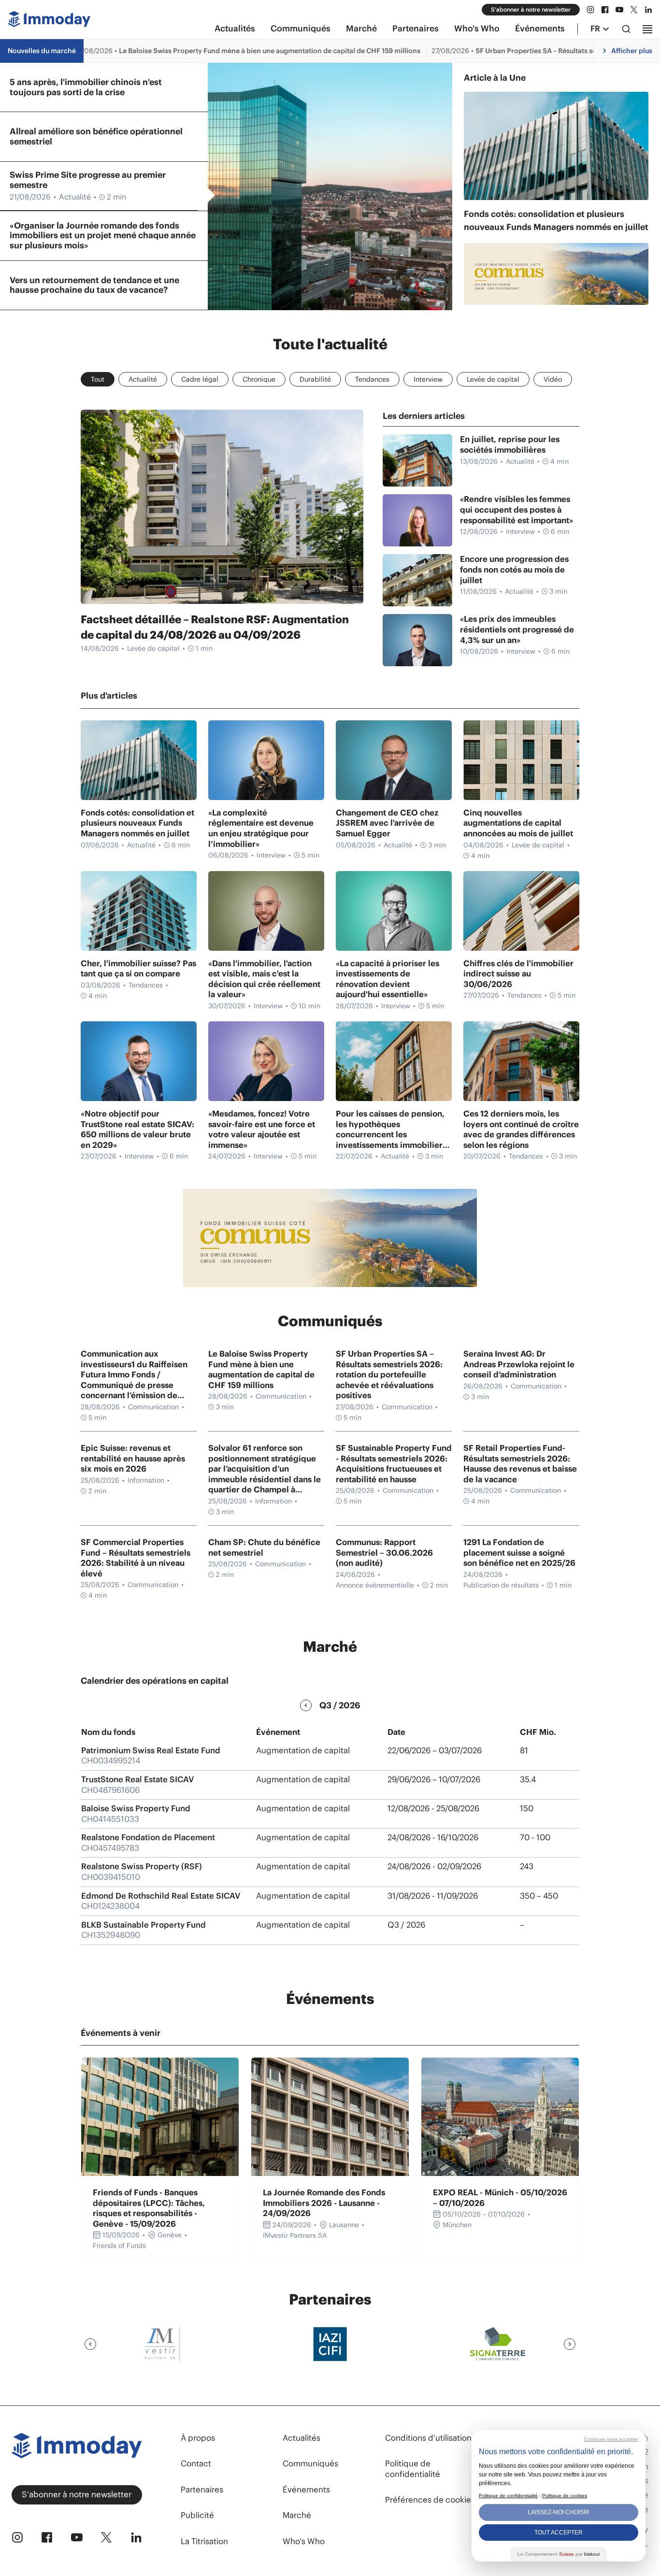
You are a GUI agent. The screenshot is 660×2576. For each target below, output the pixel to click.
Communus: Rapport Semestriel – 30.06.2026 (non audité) (384, 1553)
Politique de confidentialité (413, 2469)
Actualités (235, 29)
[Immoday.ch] (49, 21)
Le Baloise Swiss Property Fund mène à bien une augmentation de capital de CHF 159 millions (261, 1370)
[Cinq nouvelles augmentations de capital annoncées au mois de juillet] (521, 760)
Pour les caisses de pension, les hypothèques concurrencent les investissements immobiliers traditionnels (391, 1130)
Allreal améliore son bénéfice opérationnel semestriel (96, 136)
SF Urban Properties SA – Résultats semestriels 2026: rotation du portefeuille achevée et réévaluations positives (389, 1375)
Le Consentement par (559, 2554)
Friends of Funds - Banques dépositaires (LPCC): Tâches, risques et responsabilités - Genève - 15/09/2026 (149, 2208)
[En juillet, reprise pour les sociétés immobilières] (417, 460)
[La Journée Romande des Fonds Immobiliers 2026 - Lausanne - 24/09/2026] (330, 2117)
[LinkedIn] (648, 10)
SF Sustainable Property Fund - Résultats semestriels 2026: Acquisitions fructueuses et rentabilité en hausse (394, 1464)
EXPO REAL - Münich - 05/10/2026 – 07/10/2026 (500, 2198)
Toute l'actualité (330, 344)
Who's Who (477, 29)
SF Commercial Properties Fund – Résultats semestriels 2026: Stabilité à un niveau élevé (136, 1558)
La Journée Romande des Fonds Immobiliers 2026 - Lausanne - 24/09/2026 (324, 2203)
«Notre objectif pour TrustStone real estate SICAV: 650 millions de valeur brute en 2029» (137, 1130)
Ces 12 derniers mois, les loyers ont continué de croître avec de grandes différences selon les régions (521, 1130)
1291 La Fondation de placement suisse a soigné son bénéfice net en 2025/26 (519, 1553)
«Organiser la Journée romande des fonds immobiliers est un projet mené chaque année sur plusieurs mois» (103, 230)
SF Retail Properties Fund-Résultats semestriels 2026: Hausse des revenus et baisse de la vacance (520, 1464)
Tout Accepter (559, 2533)
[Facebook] (605, 10)
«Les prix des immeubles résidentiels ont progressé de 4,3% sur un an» (517, 630)
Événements (540, 29)
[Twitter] (634, 10)
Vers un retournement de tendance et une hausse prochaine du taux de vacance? (94, 285)
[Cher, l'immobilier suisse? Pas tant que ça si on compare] (139, 911)
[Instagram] (590, 10)
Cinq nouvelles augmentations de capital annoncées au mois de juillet (518, 823)
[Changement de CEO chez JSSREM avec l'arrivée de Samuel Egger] (394, 760)
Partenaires (416, 29)
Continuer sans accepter (611, 2439)
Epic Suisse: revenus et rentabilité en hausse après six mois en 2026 (133, 1459)
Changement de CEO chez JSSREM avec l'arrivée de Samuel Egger (387, 823)
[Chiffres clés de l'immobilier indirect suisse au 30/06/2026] (521, 911)
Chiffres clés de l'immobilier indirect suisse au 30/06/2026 (518, 974)
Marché (361, 29)
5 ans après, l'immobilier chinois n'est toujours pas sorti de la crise (86, 87)
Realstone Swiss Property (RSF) (142, 1866)
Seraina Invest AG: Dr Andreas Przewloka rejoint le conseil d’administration (519, 1364)
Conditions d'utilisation (428, 2438)
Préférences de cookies (430, 2500)
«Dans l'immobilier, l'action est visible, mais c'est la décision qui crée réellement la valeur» (264, 979)
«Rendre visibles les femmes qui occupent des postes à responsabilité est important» (517, 510)
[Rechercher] (626, 29)
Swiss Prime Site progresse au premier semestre (88, 186)
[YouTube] (619, 10)
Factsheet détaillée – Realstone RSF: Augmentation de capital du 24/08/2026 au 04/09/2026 (215, 627)
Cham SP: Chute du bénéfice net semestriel (264, 1548)
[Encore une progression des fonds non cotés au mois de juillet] (417, 580)
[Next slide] (570, 2344)
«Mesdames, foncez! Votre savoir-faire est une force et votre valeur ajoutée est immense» (262, 1130)
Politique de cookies (565, 2496)
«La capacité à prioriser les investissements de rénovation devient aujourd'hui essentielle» (387, 979)
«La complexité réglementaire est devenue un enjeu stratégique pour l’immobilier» (261, 829)
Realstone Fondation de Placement (148, 1837)
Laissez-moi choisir (559, 2512)
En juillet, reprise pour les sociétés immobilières (510, 445)
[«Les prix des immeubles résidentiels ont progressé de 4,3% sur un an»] (417, 640)
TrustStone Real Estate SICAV (137, 1779)
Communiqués (301, 29)
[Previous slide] (90, 2344)
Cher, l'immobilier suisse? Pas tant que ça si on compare (138, 969)
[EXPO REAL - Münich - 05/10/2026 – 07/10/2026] (500, 2117)
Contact (196, 2463)
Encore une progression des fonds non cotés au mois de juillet (514, 570)
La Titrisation (204, 2541)
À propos (198, 2438)
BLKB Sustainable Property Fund (143, 1925)
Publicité (197, 2515)
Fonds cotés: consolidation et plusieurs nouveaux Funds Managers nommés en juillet (556, 220)
